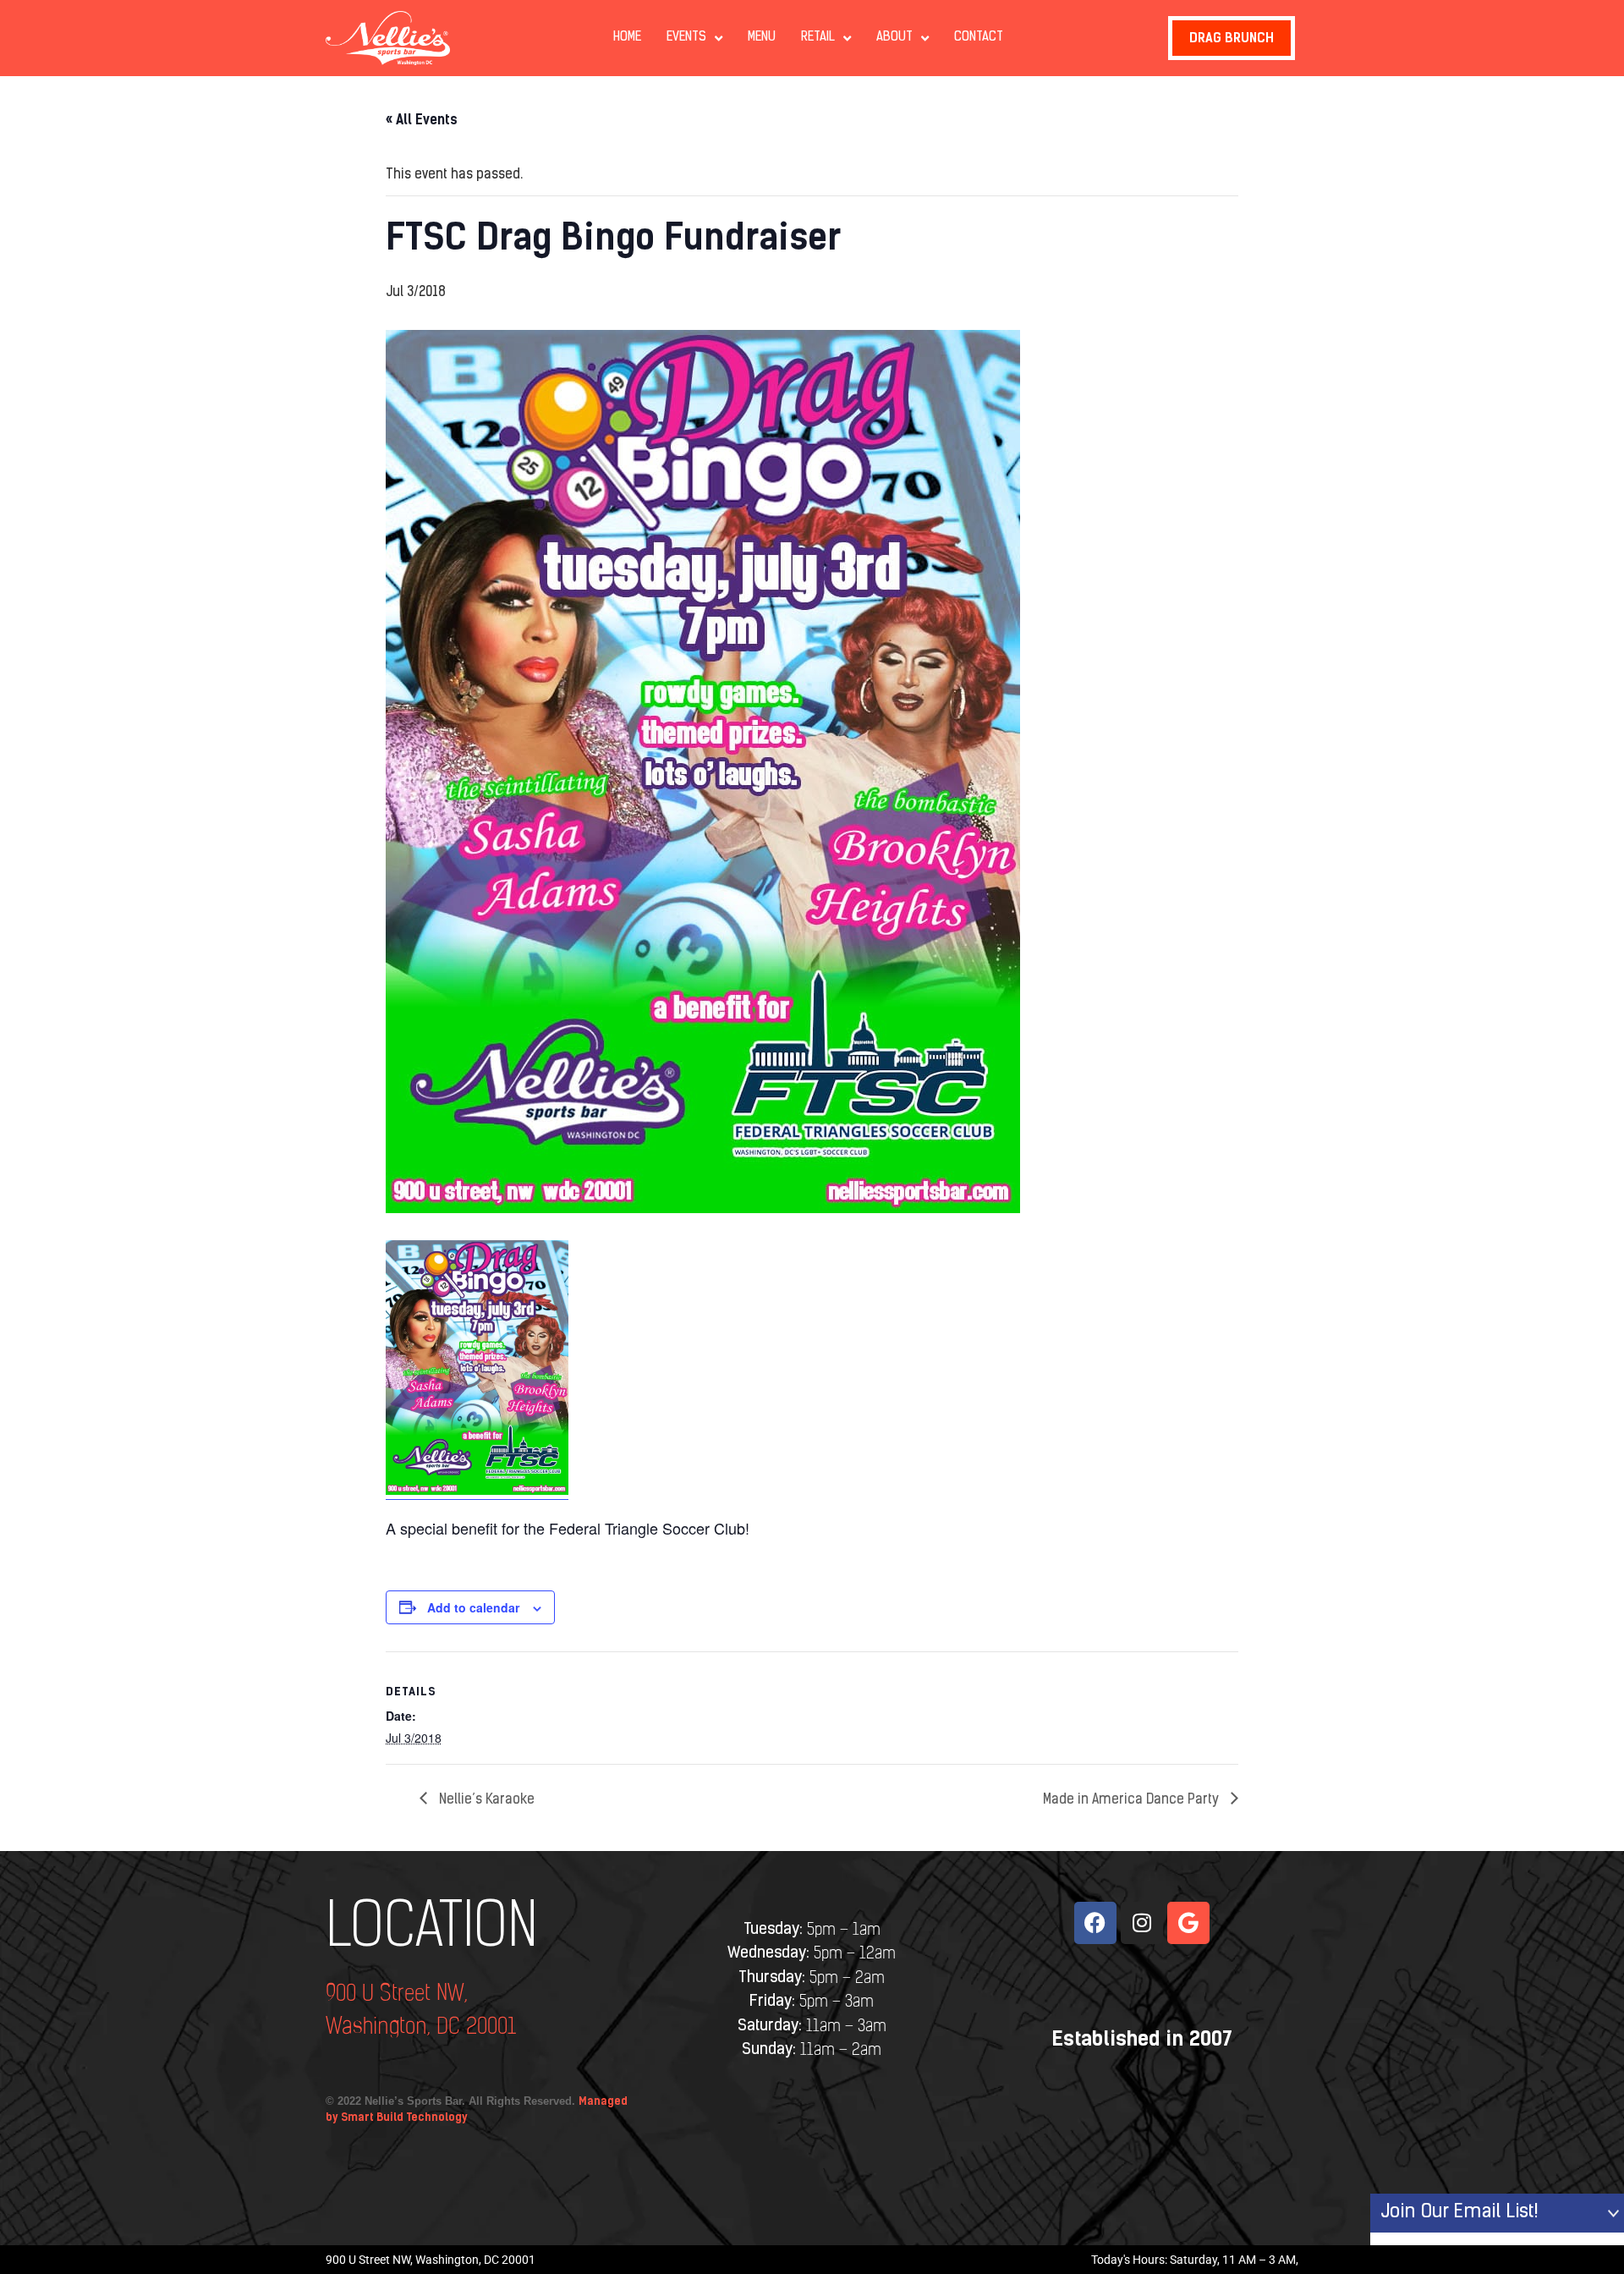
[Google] (1188, 1923)
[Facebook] (1095, 1923)
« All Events (422, 120)
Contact (979, 38)
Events (686, 38)
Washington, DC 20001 (421, 2027)
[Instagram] (1142, 1923)
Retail (818, 38)
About (894, 38)
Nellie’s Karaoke (485, 1800)
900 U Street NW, (397, 1994)
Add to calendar (473, 1607)
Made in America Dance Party (1133, 1800)
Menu (762, 38)
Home (627, 38)
